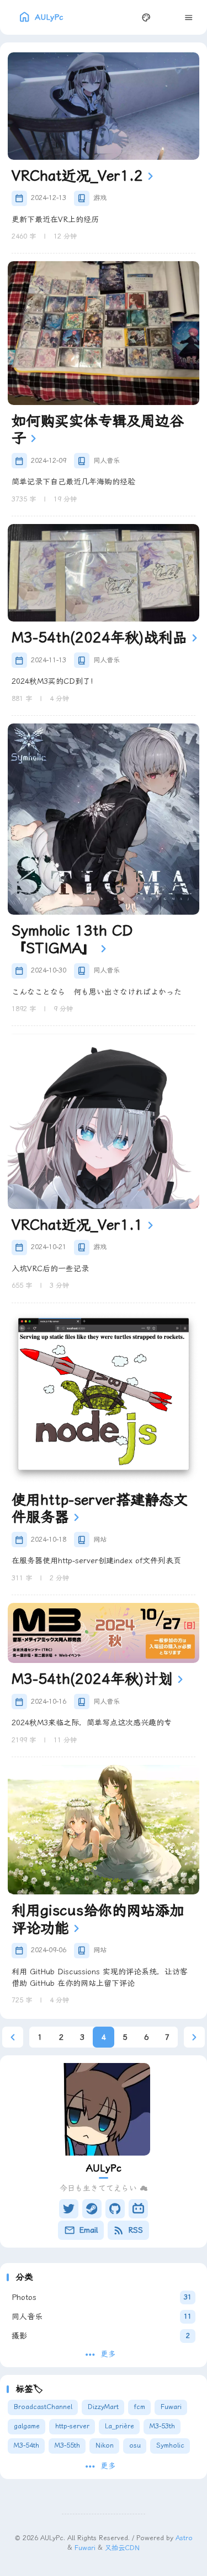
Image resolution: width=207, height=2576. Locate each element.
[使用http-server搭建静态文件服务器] (104, 1397)
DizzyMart (103, 2407)
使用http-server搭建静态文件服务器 (100, 1509)
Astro (184, 2538)
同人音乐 (107, 461)
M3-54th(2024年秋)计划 (92, 1679)
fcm (140, 2407)
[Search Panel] (125, 17)
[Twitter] (69, 2209)
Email (88, 2230)
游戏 (100, 198)
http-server (72, 2426)
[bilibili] (138, 2209)
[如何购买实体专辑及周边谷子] (104, 333)
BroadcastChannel (43, 2407)
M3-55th (67, 2445)
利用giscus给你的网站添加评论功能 (98, 1919)
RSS (136, 2230)
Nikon (105, 2445)
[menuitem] (168, 17)
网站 (100, 1540)
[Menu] (189, 17)
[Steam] (92, 2209)
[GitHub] (115, 2209)
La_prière (120, 2426)
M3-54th (26, 2445)
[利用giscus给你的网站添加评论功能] (104, 1830)
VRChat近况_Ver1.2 (77, 176)
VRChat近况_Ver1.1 (77, 1225)
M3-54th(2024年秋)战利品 (99, 638)
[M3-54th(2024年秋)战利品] (104, 573)
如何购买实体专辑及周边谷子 (98, 430)
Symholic (170, 2445)
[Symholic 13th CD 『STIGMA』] (104, 819)
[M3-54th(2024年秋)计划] (104, 1633)
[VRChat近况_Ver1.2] (104, 106)
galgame (27, 2426)
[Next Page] (195, 2037)
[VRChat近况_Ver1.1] (104, 1121)
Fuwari (171, 2407)
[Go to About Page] (104, 2109)
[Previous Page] (13, 2037)
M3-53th (162, 2426)
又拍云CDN (122, 2547)
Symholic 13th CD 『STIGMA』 (72, 939)
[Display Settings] (147, 17)
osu (135, 2445)
